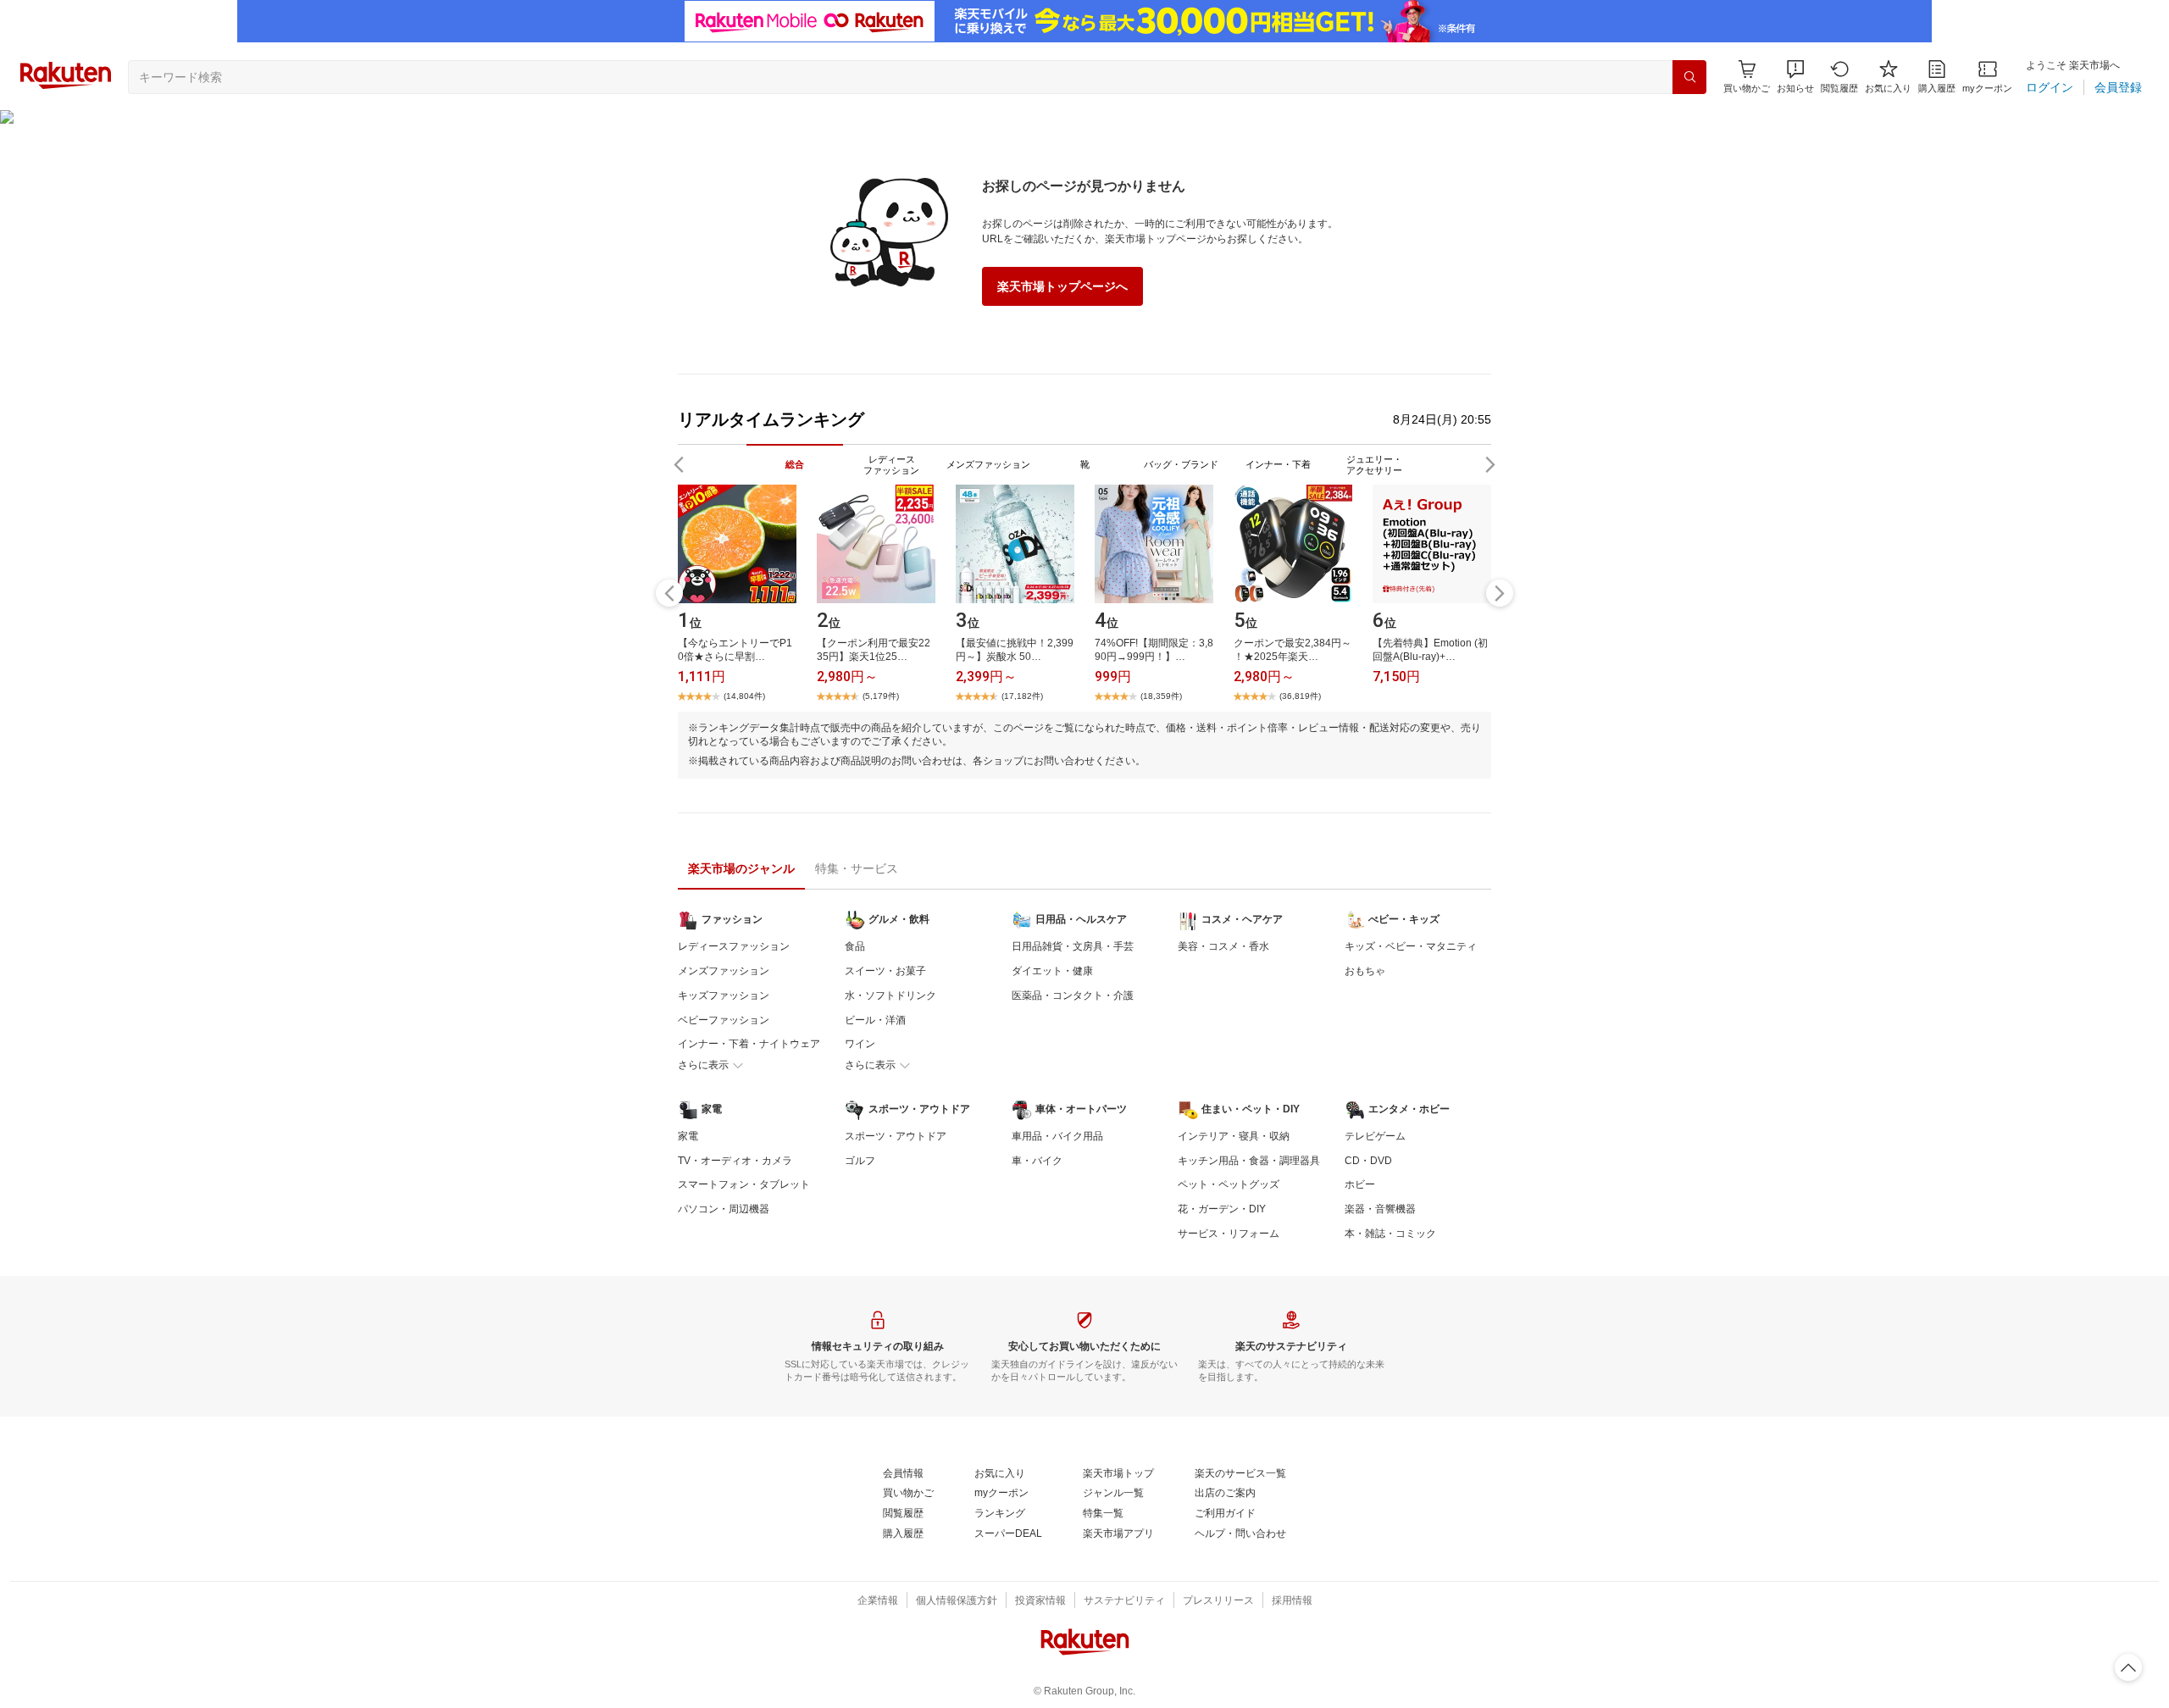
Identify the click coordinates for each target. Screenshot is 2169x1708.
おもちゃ (1365, 971)
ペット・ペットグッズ (1229, 1184)
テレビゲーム (1375, 1136)
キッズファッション (724, 995)
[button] (1795, 77)
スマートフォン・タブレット (744, 1184)
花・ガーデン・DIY (1222, 1209)
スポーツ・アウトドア (896, 1136)
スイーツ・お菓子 (885, 971)
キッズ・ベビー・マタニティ (1411, 946)
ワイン (860, 1044)
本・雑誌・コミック (1390, 1234)
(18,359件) (1161, 696)
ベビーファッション (724, 1020)
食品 (855, 946)
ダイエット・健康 (1052, 971)
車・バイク (1037, 1161)
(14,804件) (744, 696)
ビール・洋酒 (875, 1020)
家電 (688, 1136)
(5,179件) (881, 696)
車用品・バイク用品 (1057, 1136)
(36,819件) (1300, 696)
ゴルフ (860, 1161)
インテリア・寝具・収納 (1234, 1136)
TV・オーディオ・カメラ (735, 1161)
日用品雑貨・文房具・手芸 (1073, 946)
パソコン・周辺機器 (724, 1209)
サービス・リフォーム (1229, 1234)
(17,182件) (1022, 696)
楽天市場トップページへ (1062, 286)
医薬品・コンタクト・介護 (1073, 995)
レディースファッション (734, 946)
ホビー (1360, 1184)
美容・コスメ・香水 (1223, 946)
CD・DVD (1368, 1161)
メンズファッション (724, 971)
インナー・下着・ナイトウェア (749, 1044)
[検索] (1689, 77)
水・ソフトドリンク (890, 995)
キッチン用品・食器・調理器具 (1249, 1161)
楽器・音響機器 (1380, 1209)
